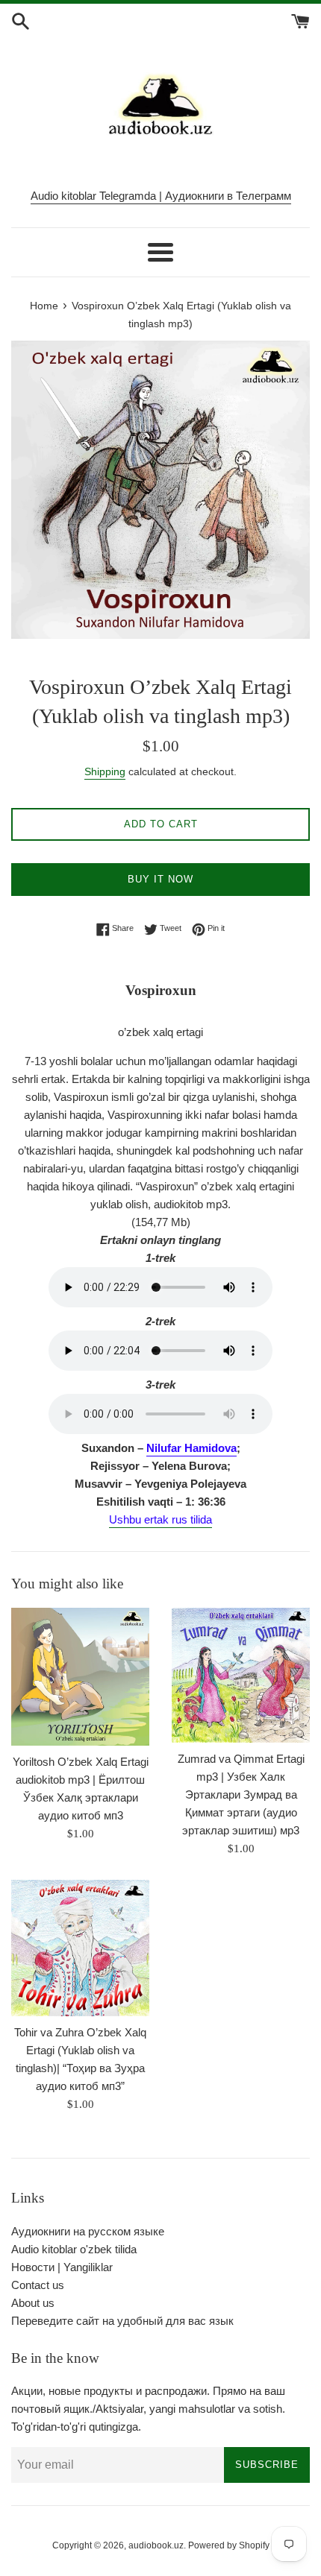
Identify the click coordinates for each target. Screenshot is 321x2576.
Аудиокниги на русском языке (88, 2231)
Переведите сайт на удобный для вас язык (122, 2321)
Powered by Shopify (229, 2545)
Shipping (105, 771)
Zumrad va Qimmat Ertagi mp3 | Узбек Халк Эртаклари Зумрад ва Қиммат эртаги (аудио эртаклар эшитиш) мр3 (241, 1794)
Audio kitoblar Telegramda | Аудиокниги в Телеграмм (161, 196)
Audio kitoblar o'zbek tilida (74, 2249)
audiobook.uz (156, 2545)
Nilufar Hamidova (191, 1448)
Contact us (38, 2285)
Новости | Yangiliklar (62, 2267)
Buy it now (160, 879)
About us (33, 2303)
